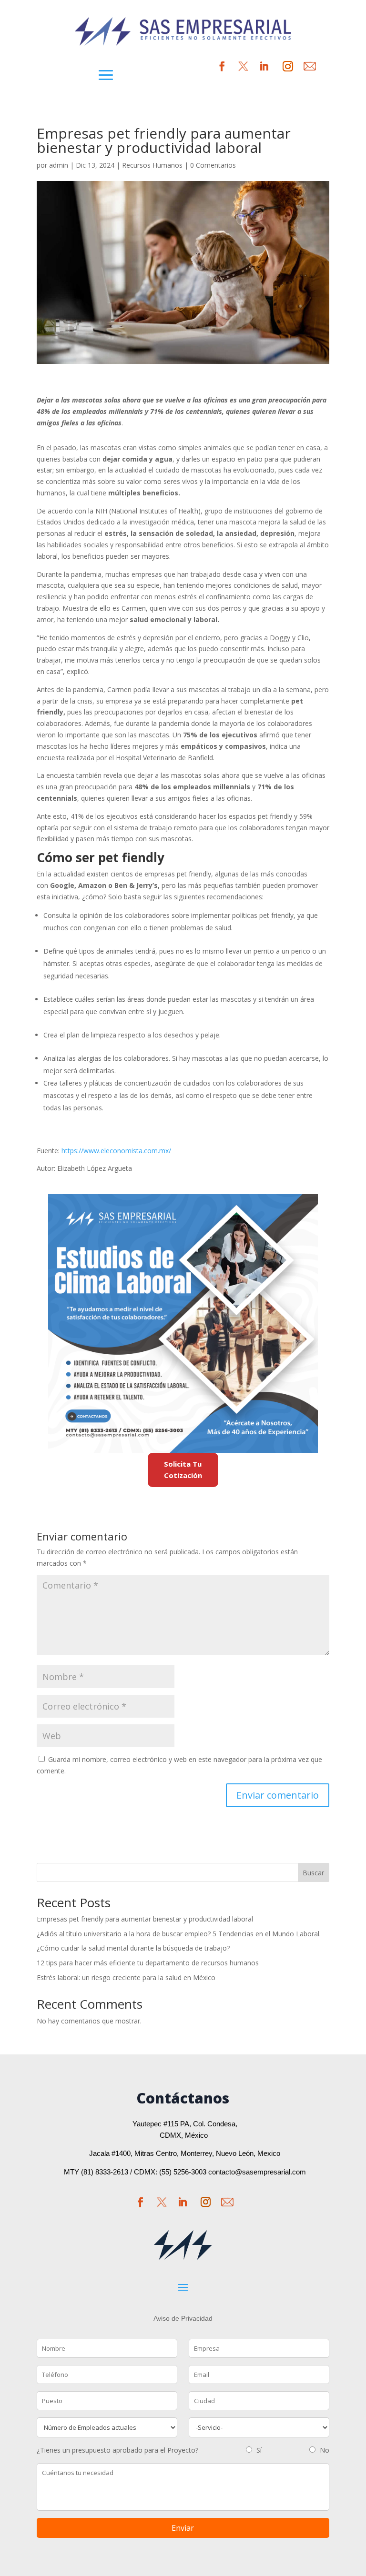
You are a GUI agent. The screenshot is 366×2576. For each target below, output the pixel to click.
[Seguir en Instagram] (288, 66)
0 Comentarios (213, 165)
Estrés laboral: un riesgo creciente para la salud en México (126, 1977)
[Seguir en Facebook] (141, 2202)
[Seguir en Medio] (310, 66)
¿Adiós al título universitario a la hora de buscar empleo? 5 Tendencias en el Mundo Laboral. (179, 1934)
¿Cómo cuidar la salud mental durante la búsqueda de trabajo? (133, 1948)
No (325, 2450)
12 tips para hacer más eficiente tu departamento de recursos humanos (148, 1963)
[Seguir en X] (243, 66)
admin (59, 165)
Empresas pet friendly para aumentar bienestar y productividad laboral (145, 1919)
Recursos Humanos (152, 165)
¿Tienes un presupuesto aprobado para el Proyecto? (117, 2450)
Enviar (183, 2528)
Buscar (313, 1873)
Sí (259, 2450)
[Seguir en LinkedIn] (264, 66)
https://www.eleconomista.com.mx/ (116, 1151)
